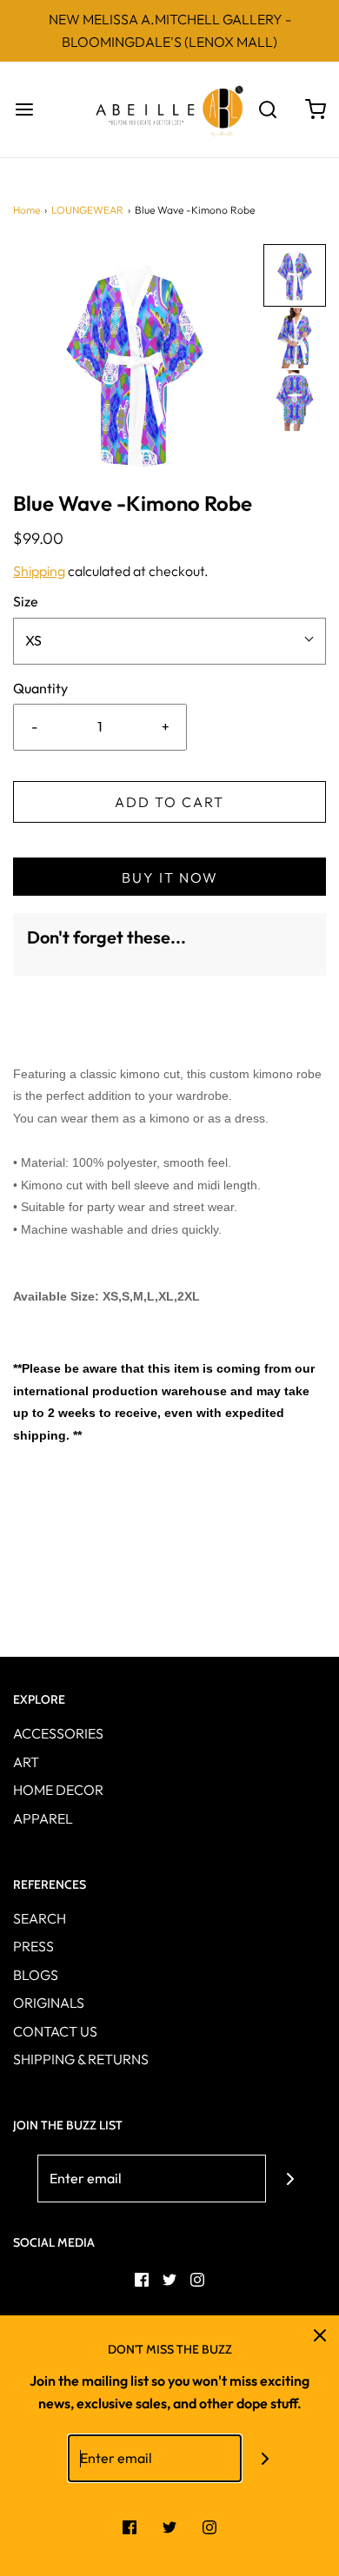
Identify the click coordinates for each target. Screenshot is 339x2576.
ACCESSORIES (58, 1733)
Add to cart (169, 802)
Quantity (40, 688)
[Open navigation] (24, 110)
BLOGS (36, 1975)
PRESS (33, 1946)
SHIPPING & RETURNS (81, 2059)
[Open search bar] (267, 110)
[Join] (290, 2179)
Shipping (39, 571)
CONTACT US (55, 2031)
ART (26, 1762)
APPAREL (43, 1818)
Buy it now (170, 877)
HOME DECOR (58, 1790)
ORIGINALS (49, 2003)
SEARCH (40, 1918)
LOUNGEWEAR (87, 210)
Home (27, 210)
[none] (295, 275)
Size (26, 601)
